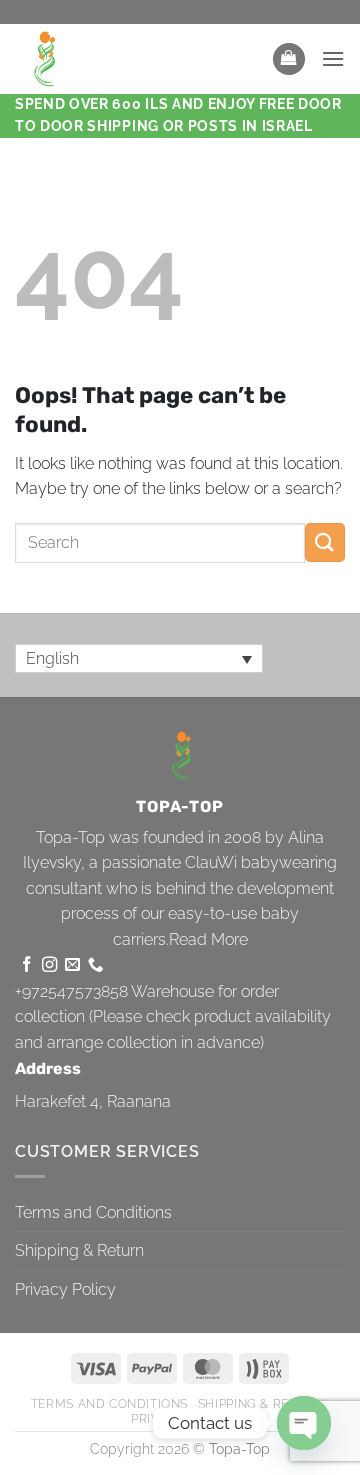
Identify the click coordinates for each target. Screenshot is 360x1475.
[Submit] (325, 542)
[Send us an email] (72, 965)
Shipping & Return (79, 1250)
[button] (289, 59)
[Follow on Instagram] (49, 965)
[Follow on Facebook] (26, 965)
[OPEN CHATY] (304, 1423)
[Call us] (95, 965)
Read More (208, 939)
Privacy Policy (65, 1289)
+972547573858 (71, 991)
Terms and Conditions (93, 1212)
